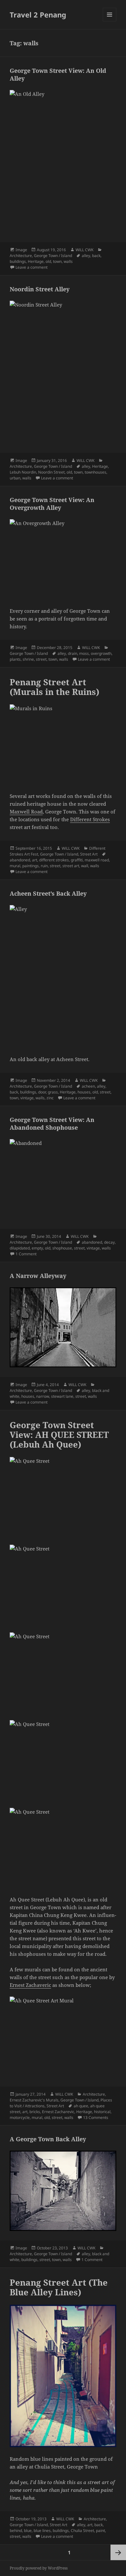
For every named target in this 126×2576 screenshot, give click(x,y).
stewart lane (62, 1396)
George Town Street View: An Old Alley (58, 74)
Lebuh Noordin (23, 472)
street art (71, 866)
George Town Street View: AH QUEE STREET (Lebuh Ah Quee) (59, 1435)
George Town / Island (53, 256)
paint (100, 2531)
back (96, 256)
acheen (88, 1086)
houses (84, 1092)
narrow (43, 1396)
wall (85, 866)
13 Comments (96, 2117)
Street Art (89, 854)
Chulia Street (82, 2531)
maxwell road (97, 860)
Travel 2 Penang (38, 15)
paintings (31, 866)
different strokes (54, 860)
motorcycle (20, 2117)
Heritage (36, 261)
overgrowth (101, 653)
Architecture (21, 256)
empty (37, 1248)
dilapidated (20, 1248)
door (42, 1092)
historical (102, 2112)
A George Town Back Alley (48, 2139)
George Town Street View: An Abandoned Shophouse (52, 1124)
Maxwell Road (26, 812)
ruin (44, 866)
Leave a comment (31, 267)
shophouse (62, 1248)
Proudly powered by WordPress (39, 2568)
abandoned (20, 860)
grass (53, 1092)
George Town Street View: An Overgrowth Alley (52, 504)
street (41, 659)
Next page (118, 2552)
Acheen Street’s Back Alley (48, 893)
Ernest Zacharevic (58, 2112)
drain (73, 653)
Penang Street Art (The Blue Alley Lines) (59, 2287)
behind (16, 2531)
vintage (27, 1098)
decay (109, 1242)
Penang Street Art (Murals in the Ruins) (54, 687)
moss (84, 653)
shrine (28, 659)
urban (15, 478)
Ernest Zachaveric (30, 1985)
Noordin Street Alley (40, 289)
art (35, 860)
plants (15, 659)
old (48, 261)
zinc (50, 1098)
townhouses (95, 472)
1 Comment (26, 1254)
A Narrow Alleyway (38, 1276)
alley (86, 256)
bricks (35, 2112)
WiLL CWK (84, 250)
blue (28, 2531)
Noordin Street (51, 472)
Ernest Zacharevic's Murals (34, 2100)
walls (68, 261)
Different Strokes (90, 819)
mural (15, 866)
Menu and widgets (110, 21)
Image (21, 250)
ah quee (81, 2106)
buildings (18, 261)
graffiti (77, 860)
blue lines (42, 2531)
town (57, 261)
